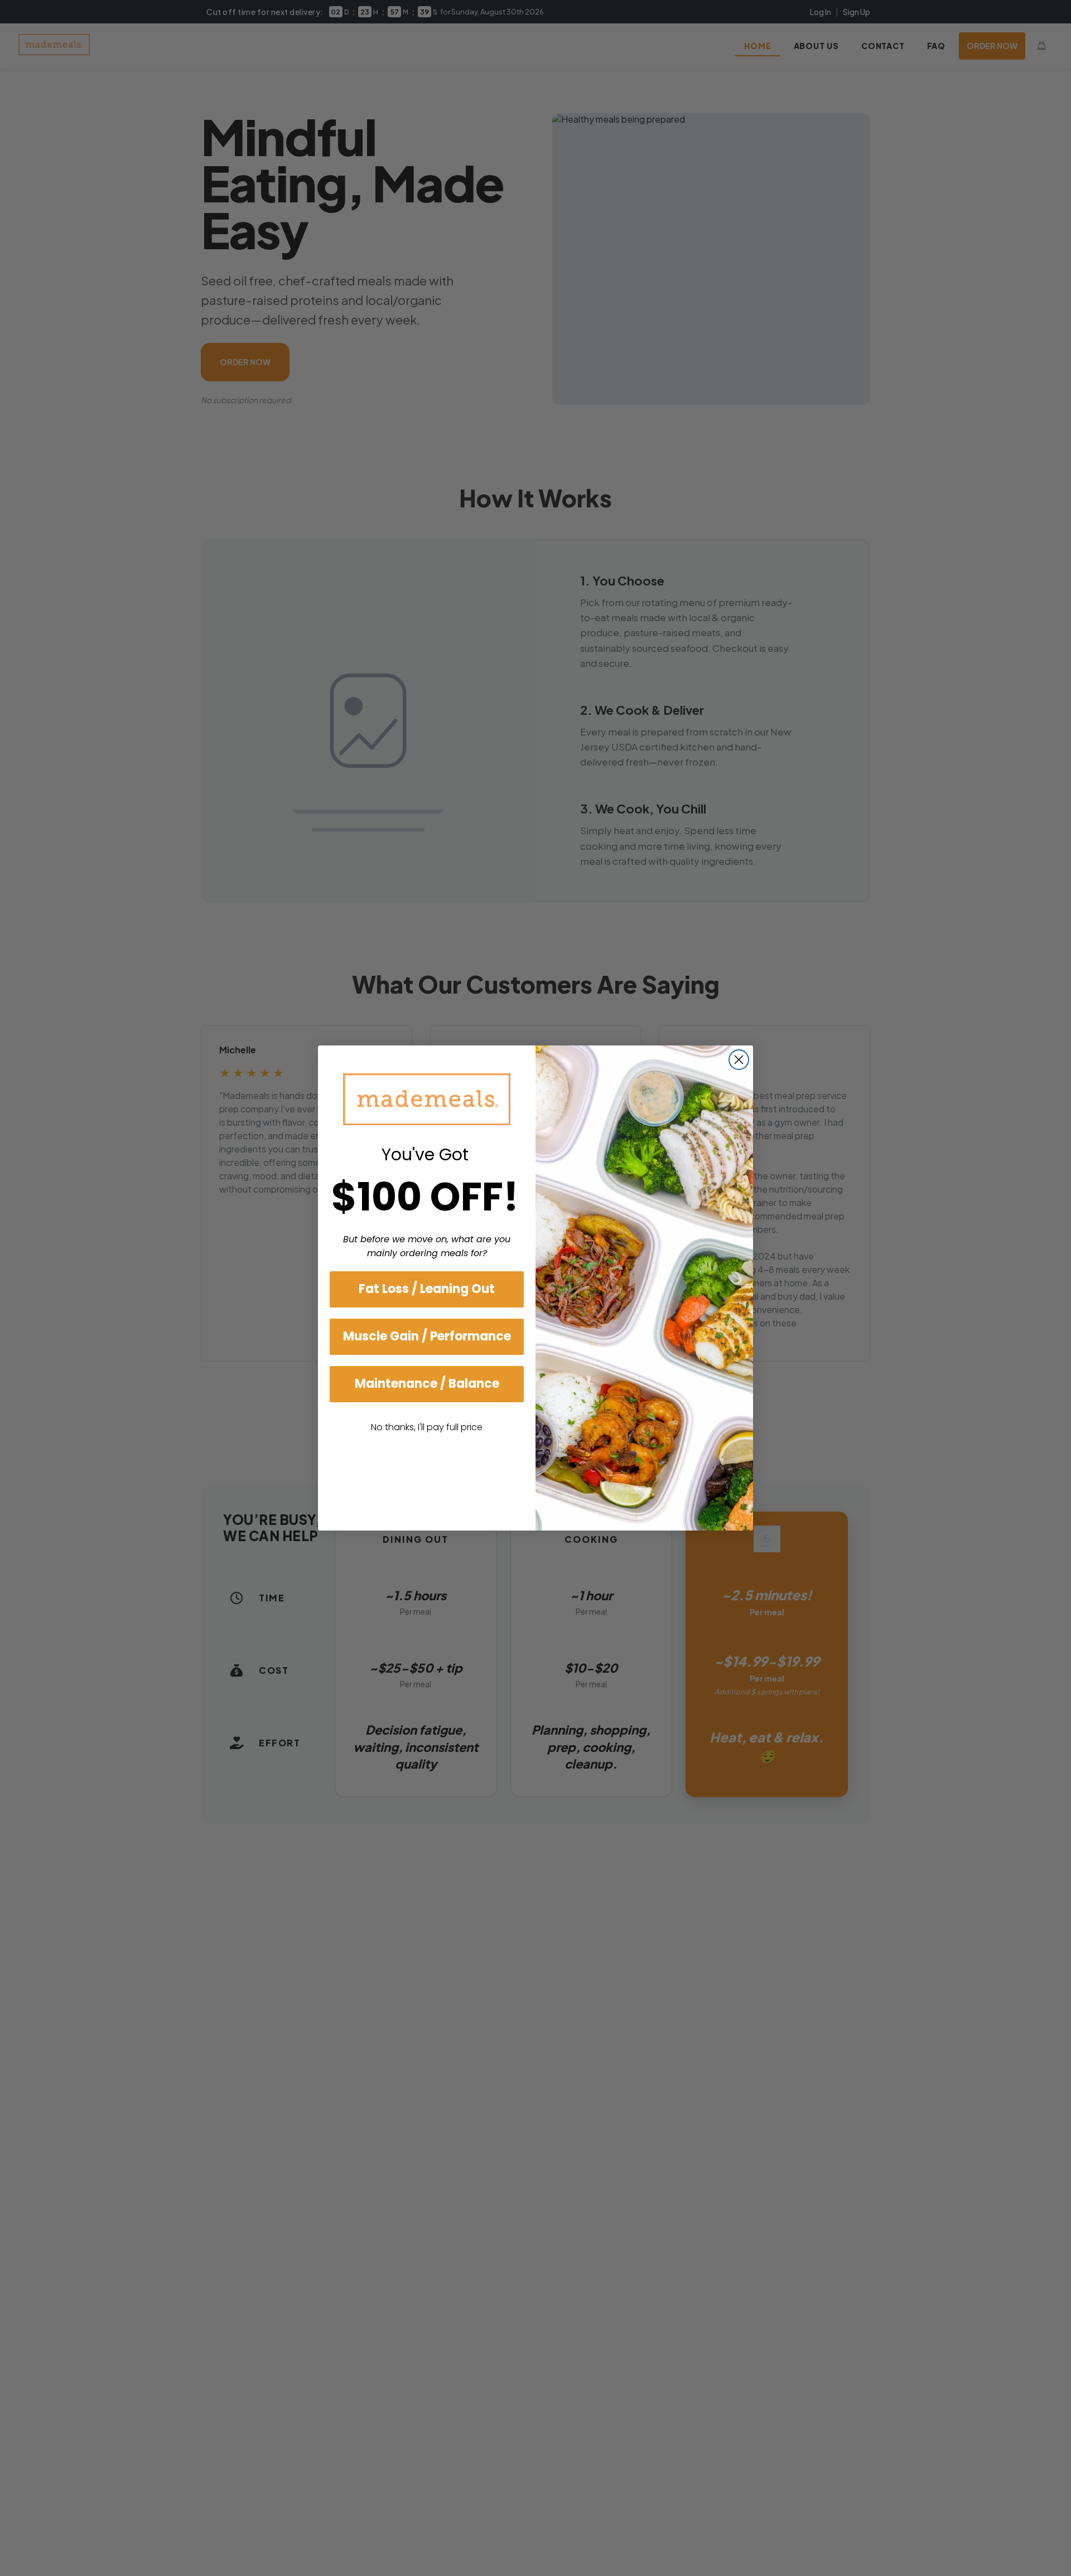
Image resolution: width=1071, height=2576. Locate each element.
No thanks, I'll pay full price (427, 1427)
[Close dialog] (739, 1060)
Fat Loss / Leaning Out (427, 1289)
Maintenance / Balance (427, 1384)
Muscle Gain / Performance (427, 1336)
